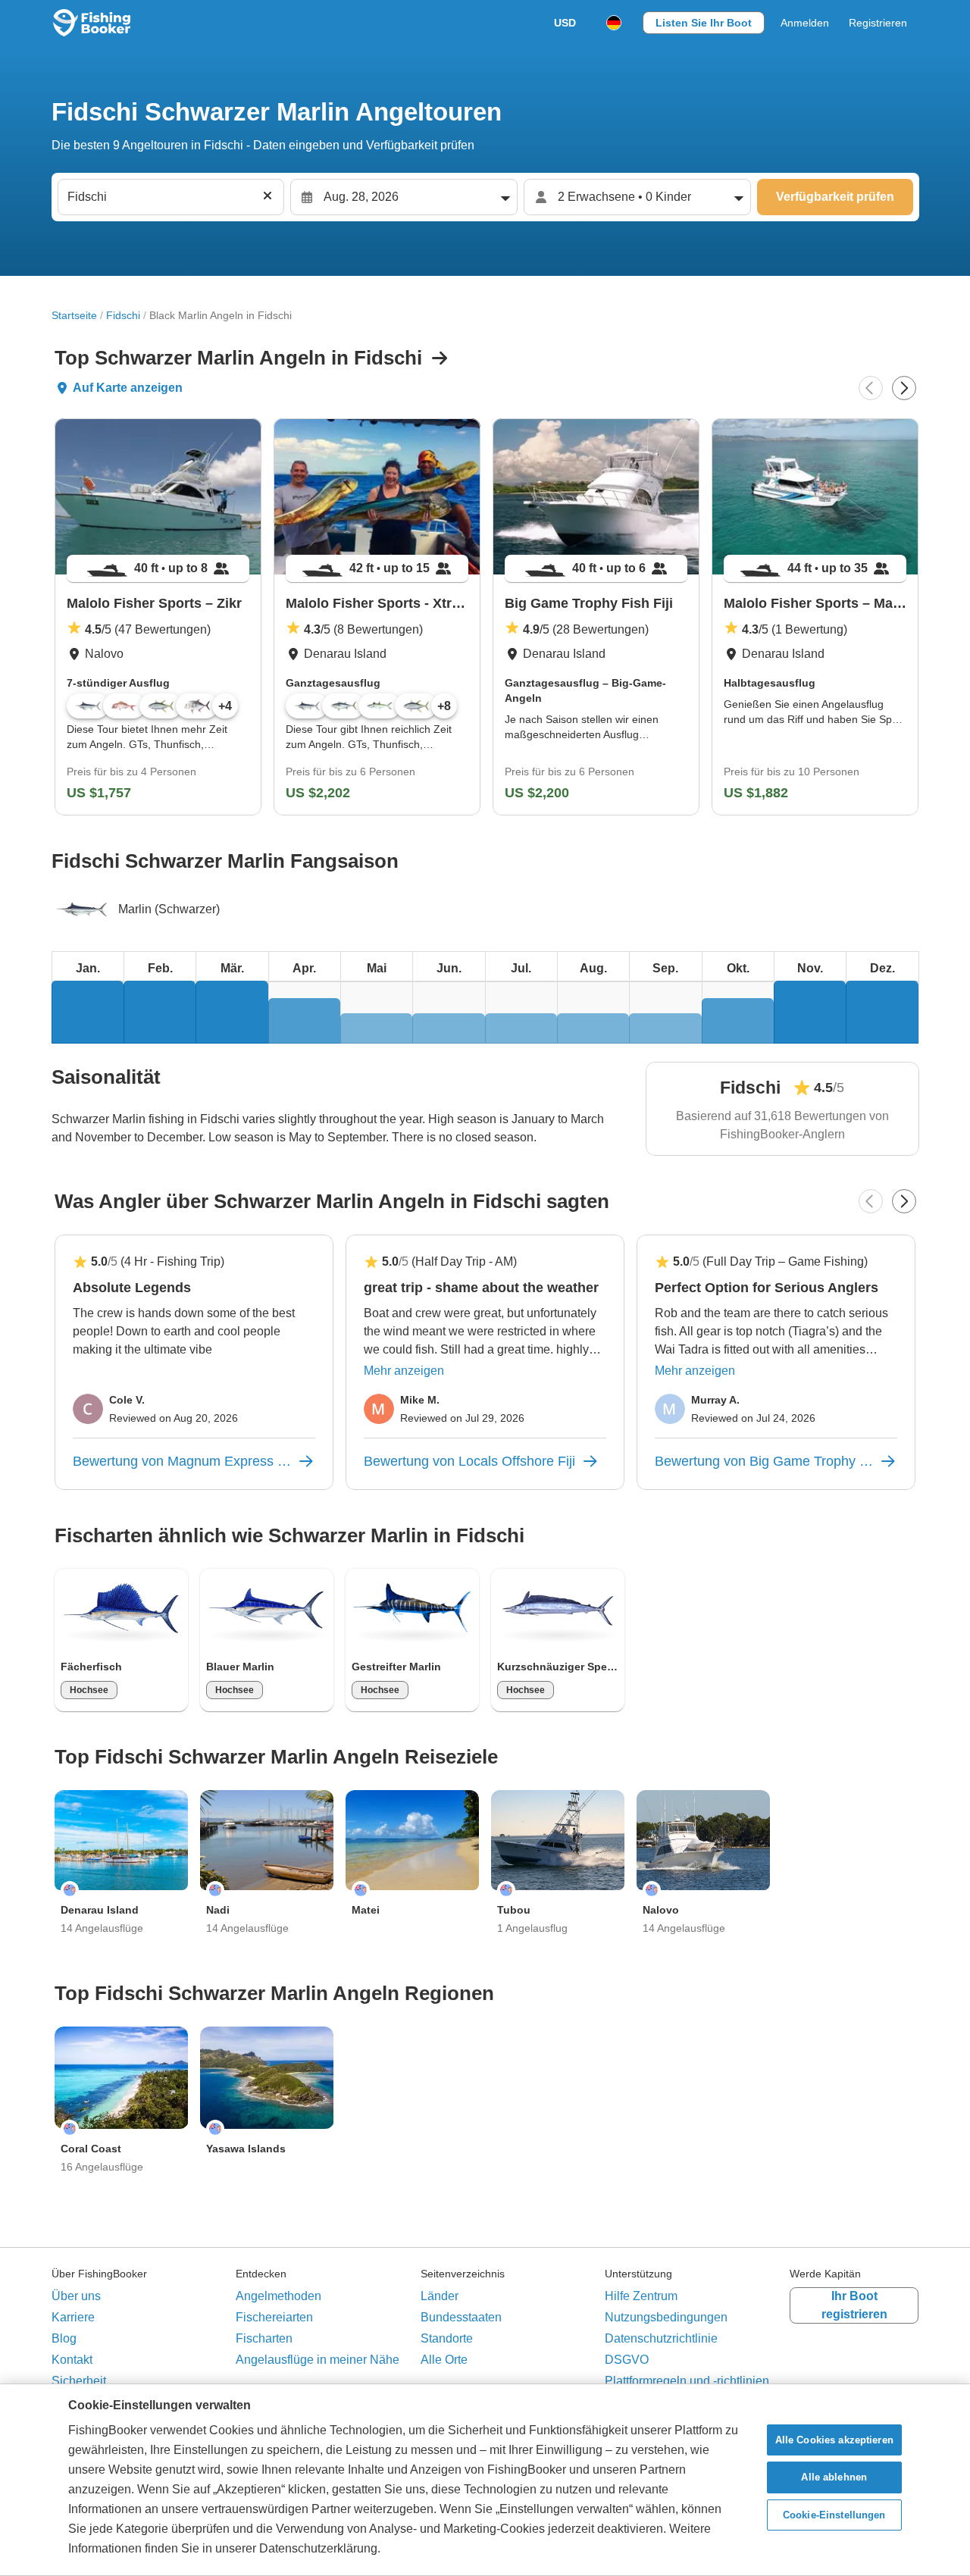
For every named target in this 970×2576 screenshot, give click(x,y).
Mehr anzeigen (404, 1371)
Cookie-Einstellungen (834, 2515)
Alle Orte (444, 2360)
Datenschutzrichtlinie (661, 2338)
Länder (440, 2296)
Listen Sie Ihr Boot (704, 23)
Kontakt (72, 2360)
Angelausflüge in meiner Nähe (318, 2360)
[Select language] (614, 23)
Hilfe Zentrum (641, 2296)
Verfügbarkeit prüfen (835, 197)
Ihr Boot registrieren (854, 2305)
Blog (64, 2338)
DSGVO (627, 2360)
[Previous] (871, 388)
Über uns (76, 2296)
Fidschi (123, 315)
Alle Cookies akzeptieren (834, 2440)
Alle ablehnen (834, 2477)
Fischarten (264, 2338)
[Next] (904, 388)
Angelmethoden (278, 2296)
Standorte (447, 2338)
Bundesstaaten (461, 2317)
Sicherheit (79, 2381)
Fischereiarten (274, 2317)
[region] (485, 2480)
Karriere (73, 2317)
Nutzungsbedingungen (666, 2317)
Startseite (74, 315)
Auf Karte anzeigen (128, 388)
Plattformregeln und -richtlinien (687, 2381)
